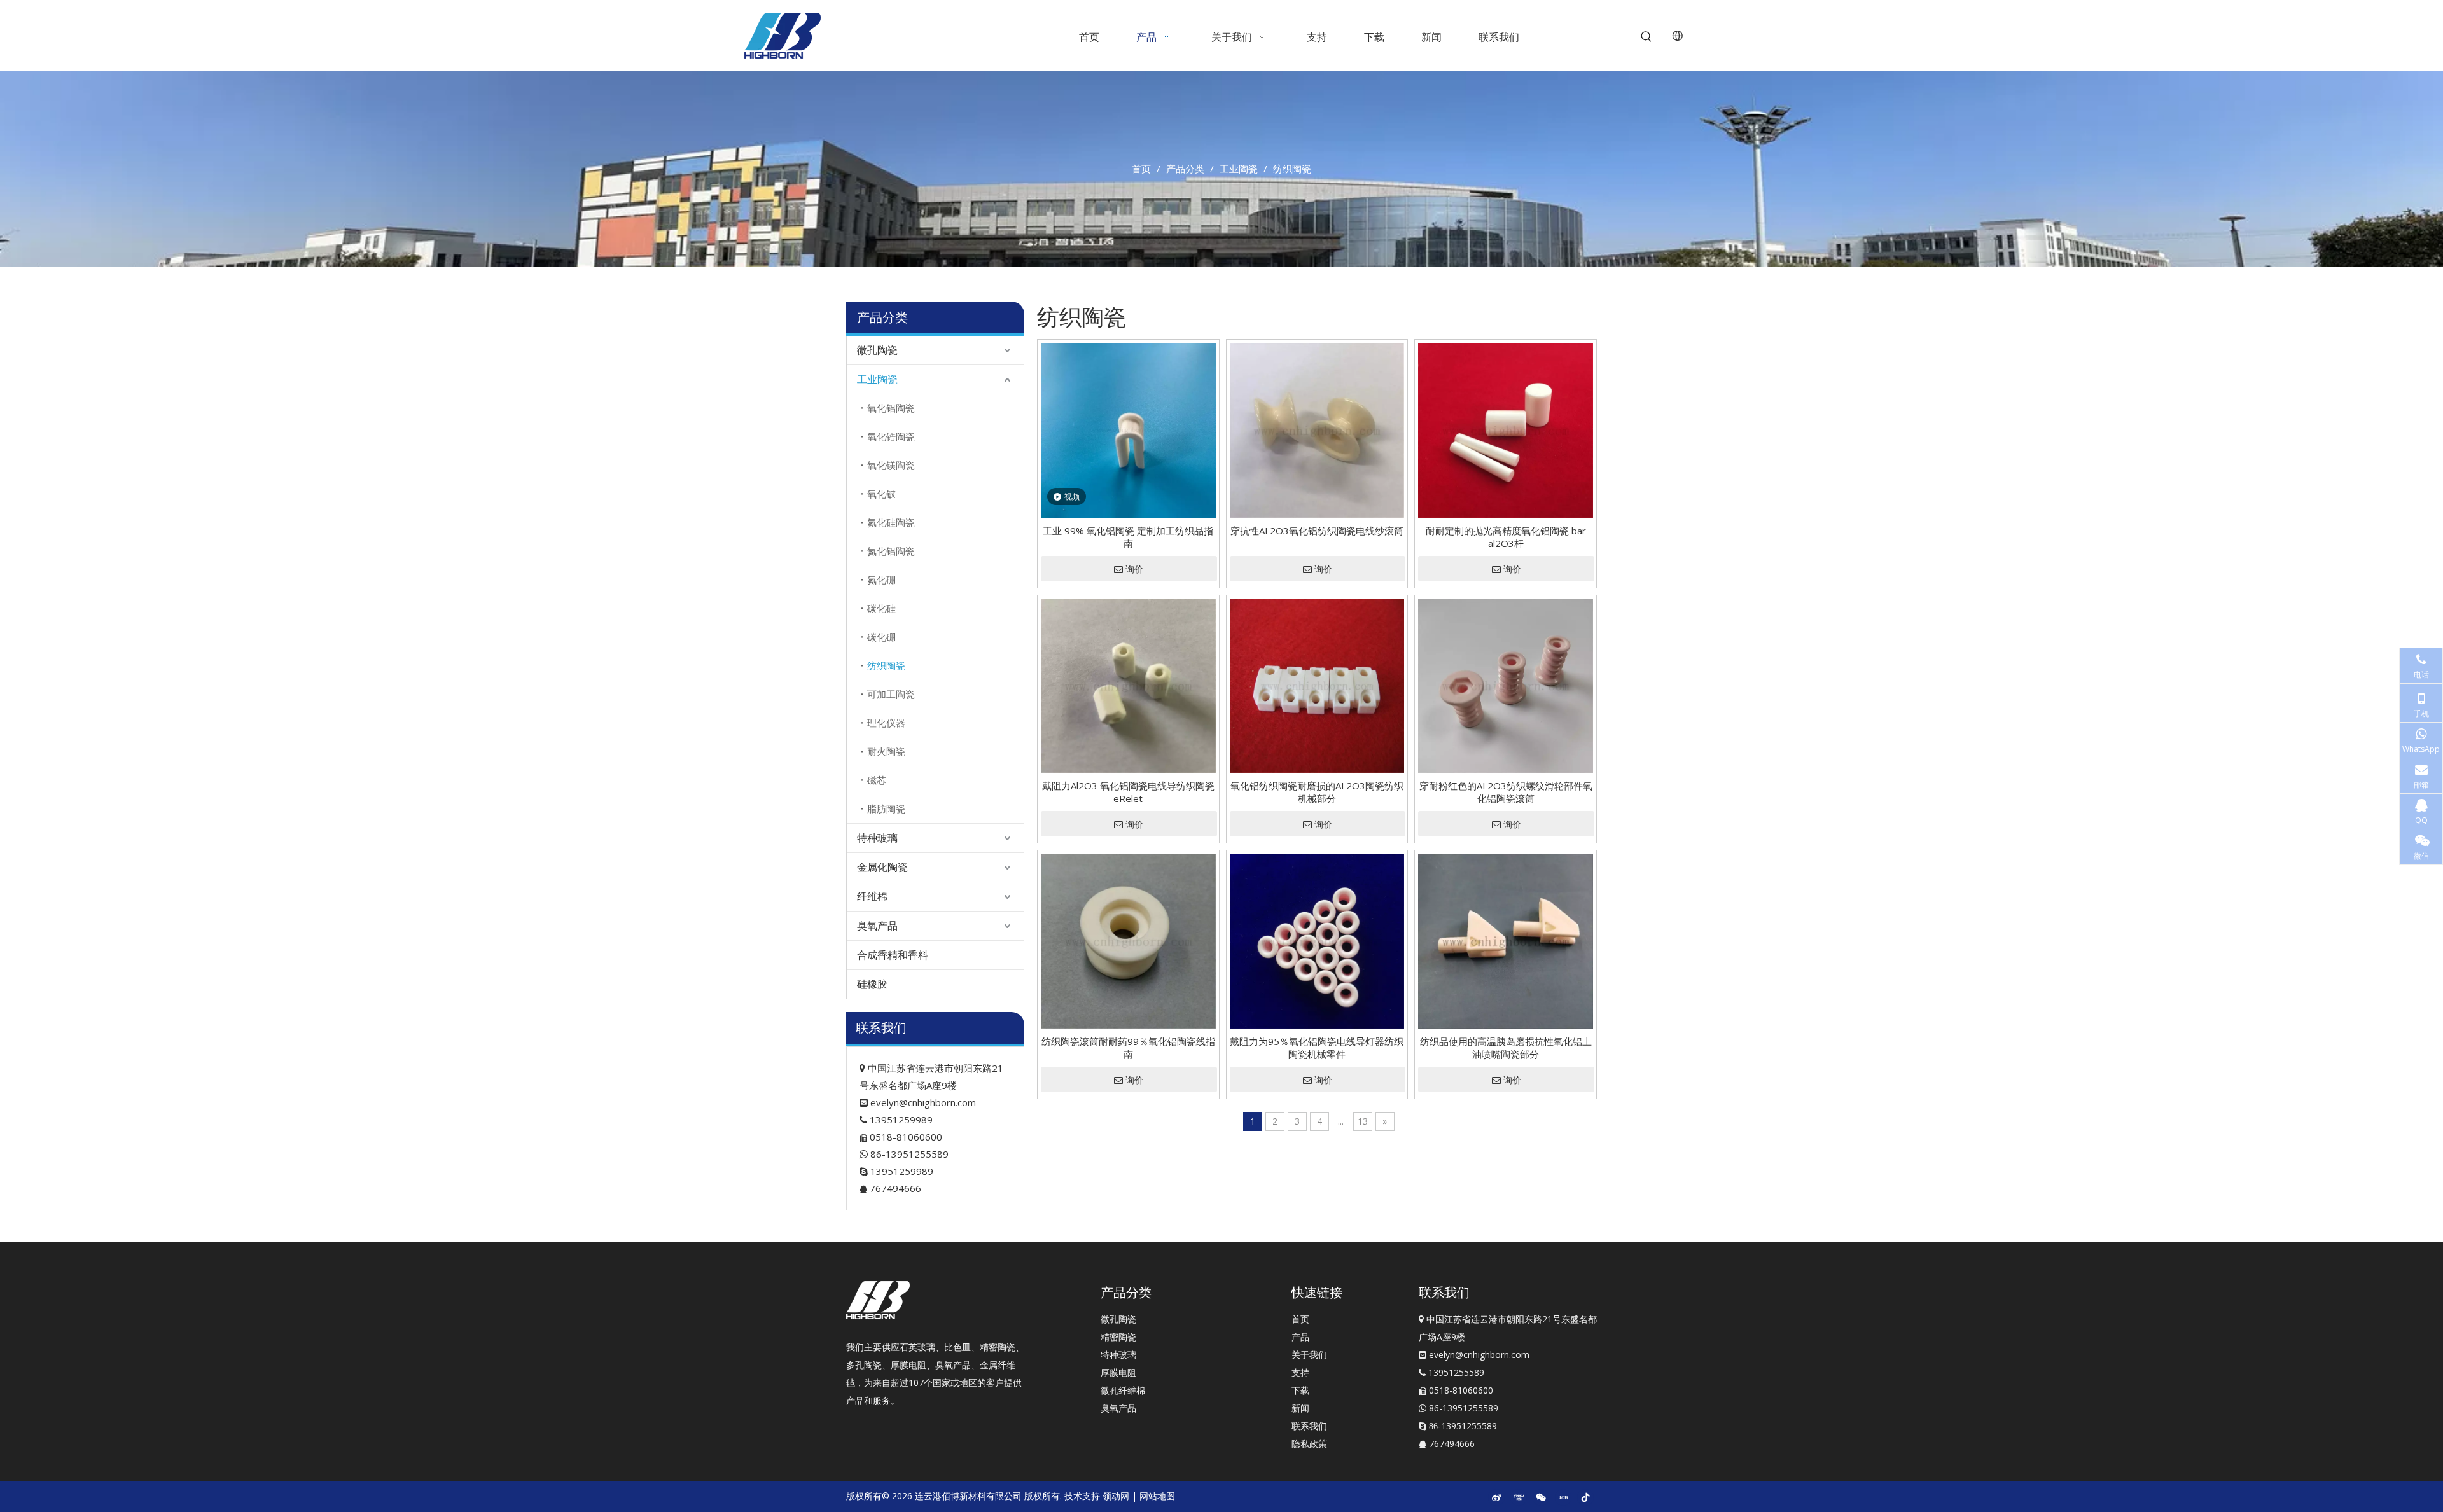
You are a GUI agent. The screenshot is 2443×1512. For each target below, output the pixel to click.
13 (1363, 1121)
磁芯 (877, 780)
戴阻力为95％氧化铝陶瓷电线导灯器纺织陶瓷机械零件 (1317, 1048)
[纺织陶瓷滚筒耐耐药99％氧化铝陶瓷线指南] (1128, 940)
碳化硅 (881, 608)
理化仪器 (886, 723)
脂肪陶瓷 (886, 808)
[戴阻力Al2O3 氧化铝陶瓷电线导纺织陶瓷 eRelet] (1128, 684)
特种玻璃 (877, 838)
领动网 (1116, 1496)
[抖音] (1585, 1497)
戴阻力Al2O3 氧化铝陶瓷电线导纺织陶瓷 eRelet (1128, 792)
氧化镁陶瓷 (891, 465)
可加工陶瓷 (891, 694)
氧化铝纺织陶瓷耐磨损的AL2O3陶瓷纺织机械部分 (1317, 792)
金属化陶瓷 (882, 867)
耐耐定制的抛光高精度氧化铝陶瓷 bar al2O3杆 (1506, 537)
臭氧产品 (877, 926)
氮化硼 (881, 579)
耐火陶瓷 (886, 751)
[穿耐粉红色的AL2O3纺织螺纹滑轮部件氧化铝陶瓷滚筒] (1506, 684)
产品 (1300, 1337)
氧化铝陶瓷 (891, 408)
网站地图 (1157, 1496)
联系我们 (1309, 1426)
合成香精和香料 (893, 955)
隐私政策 (1309, 1444)
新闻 (1300, 1408)
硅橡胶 (872, 984)
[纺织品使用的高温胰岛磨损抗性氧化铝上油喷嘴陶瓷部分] (1506, 940)
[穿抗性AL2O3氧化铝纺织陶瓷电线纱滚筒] (1317, 429)
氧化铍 (881, 494)
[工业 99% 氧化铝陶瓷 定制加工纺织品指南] (1128, 429)
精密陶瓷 (1118, 1337)
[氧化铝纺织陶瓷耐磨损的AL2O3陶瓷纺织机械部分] (1317, 684)
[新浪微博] (1496, 1497)
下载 (1300, 1390)
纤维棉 (872, 896)
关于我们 (1309, 1355)
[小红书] (1563, 1497)
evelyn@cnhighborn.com (923, 1102)
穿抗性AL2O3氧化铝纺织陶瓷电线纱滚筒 (1317, 531)
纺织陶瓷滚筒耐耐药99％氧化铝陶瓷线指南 (1128, 1048)
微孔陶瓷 (877, 350)
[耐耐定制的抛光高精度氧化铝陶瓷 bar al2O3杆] (1506, 429)
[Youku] (1519, 1497)
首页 (1300, 1319)
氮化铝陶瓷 (891, 551)
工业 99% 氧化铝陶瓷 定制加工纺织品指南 (1128, 537)
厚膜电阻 (1118, 1372)
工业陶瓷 (877, 379)
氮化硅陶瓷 (891, 522)
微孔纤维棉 (1123, 1390)
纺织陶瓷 (886, 665)
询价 (1134, 569)
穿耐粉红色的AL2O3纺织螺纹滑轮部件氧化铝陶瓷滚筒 (1506, 792)
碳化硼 (881, 637)
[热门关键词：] (1646, 37)
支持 (1300, 1372)
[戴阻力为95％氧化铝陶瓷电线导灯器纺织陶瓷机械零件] (1317, 940)
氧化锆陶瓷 (891, 436)
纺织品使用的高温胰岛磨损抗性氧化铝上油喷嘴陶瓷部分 (1506, 1048)
